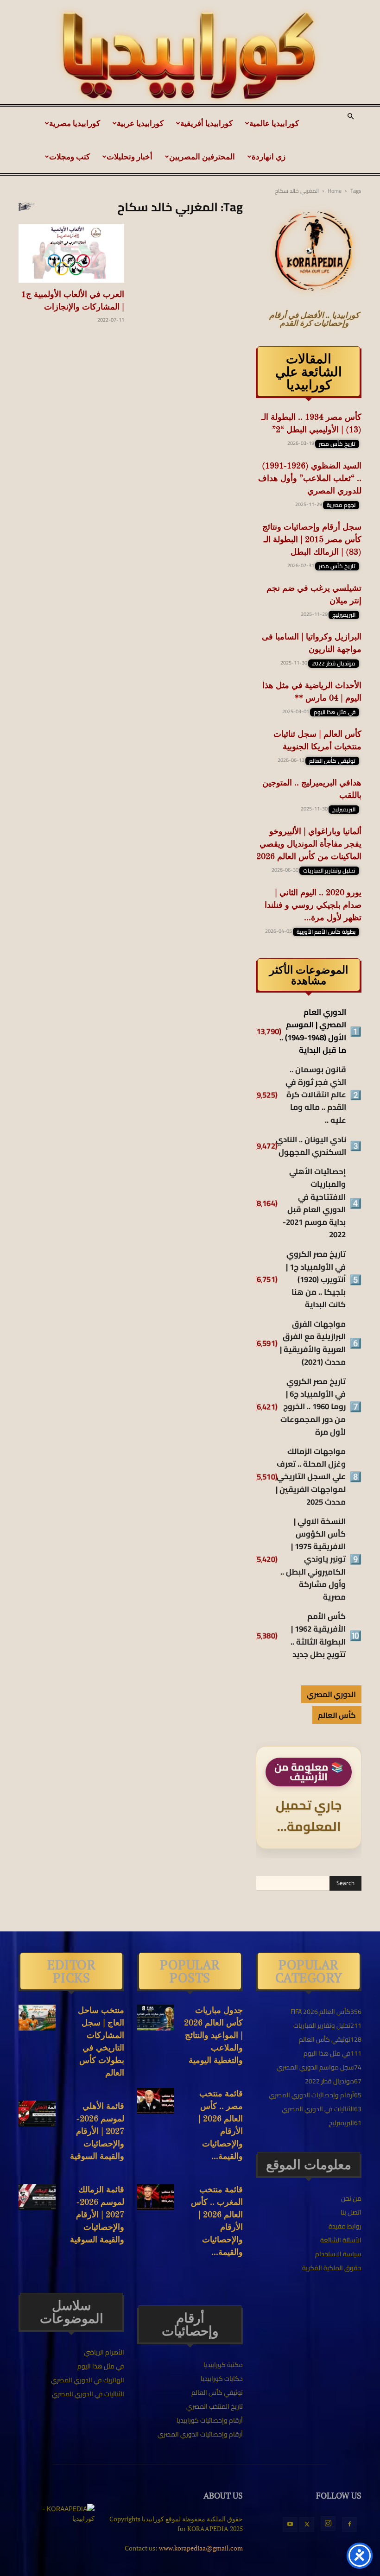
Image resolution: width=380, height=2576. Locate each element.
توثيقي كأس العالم (332, 761)
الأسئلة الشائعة (341, 2240)
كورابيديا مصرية (75, 123)
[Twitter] (307, 2525)
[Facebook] (349, 2525)
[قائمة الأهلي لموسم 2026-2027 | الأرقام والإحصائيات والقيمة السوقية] (37, 2114)
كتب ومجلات (70, 156)
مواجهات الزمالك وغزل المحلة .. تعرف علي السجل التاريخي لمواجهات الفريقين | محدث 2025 (311, 1477)
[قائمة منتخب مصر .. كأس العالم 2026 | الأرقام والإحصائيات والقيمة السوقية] (156, 2101)
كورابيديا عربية (140, 123)
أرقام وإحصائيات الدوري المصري (200, 2434)
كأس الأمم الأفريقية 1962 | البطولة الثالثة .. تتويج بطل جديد (318, 1636)
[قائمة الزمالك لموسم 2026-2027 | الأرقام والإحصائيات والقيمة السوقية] (37, 2197)
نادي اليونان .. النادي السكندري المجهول (311, 1146)
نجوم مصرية (341, 505)
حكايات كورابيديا (222, 2379)
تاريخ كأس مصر (337, 444)
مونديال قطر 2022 (334, 664)
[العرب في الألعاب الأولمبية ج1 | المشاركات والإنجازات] (71, 253)
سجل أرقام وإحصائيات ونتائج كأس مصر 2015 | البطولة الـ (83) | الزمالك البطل (312, 540)
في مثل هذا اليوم (335, 712)
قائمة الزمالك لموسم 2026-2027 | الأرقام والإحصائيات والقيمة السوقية (97, 2215)
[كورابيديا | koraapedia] (190, 56)
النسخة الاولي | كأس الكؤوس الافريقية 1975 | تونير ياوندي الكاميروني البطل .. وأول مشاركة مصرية (313, 1559)
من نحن (351, 2198)
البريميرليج (344, 615)
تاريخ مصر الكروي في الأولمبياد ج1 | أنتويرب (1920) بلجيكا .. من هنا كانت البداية (316, 1279)
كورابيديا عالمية (274, 123)
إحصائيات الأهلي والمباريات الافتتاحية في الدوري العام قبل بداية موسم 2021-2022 (314, 1203)
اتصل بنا (351, 2212)
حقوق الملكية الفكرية (332, 2268)
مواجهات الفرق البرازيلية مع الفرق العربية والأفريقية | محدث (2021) (313, 1343)
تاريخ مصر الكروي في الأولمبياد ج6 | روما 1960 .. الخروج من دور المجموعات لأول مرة (313, 1407)
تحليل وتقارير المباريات (329, 871)
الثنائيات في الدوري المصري (88, 2394)
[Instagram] (328, 2524)
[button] (350, 117)
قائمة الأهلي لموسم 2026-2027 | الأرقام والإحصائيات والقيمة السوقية (97, 2132)
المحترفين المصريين (202, 156)
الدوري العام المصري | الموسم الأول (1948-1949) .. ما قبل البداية (313, 1031)
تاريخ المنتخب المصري (215, 2406)
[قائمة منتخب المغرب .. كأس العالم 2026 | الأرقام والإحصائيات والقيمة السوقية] (156, 2197)
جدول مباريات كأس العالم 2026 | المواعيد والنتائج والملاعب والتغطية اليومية (213, 2036)
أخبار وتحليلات (130, 156)
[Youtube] (290, 2525)
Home (335, 191)
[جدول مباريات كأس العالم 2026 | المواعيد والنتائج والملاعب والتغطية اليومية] (156, 2018)
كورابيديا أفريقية (206, 123)
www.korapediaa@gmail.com (201, 2548)
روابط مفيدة (345, 2226)
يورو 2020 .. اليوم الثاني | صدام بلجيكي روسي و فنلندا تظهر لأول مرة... (313, 905)
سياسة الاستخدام (338, 2254)
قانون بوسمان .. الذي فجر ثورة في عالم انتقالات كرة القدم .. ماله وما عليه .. (316, 1095)
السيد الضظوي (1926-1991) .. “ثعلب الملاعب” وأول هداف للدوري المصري (310, 479)
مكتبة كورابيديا (223, 2365)
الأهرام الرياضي (104, 2352)
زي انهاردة (269, 156)
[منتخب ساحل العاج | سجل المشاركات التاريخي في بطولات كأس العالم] (37, 2018)
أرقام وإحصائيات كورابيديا (210, 2420)
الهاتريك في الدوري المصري (88, 2380)
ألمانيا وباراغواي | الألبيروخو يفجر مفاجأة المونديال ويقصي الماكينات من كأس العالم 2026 (309, 844)
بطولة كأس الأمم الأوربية (326, 932)
